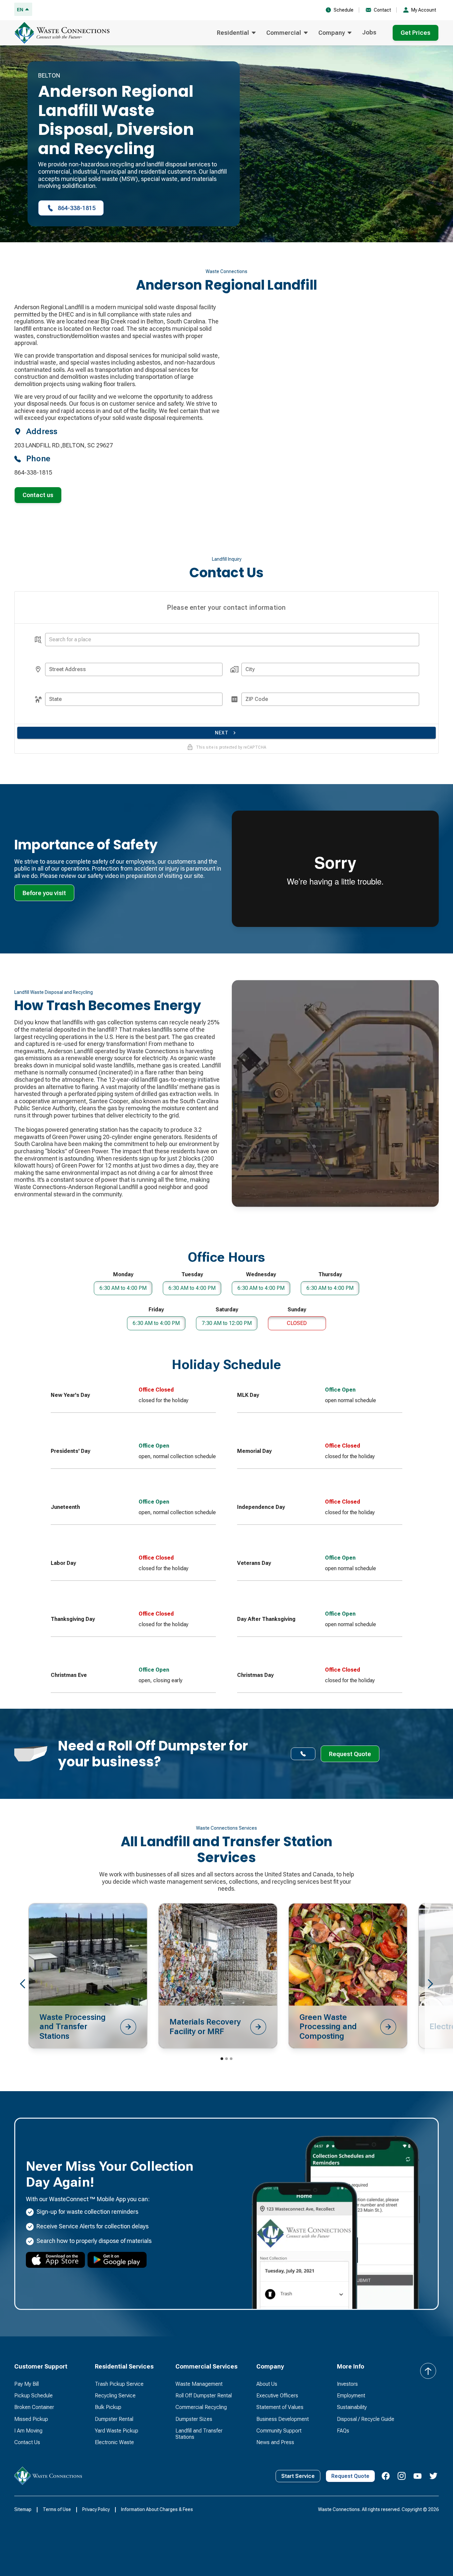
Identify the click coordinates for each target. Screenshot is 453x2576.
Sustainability (352, 2407)
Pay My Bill (27, 2384)
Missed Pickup (31, 2419)
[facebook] (386, 2476)
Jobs (369, 32)
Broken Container (34, 2407)
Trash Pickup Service (119, 2384)
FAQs (343, 2431)
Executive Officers (277, 2396)
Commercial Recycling (201, 2407)
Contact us (38, 495)
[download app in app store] (55, 2260)
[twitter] (433, 2476)
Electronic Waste (114, 2442)
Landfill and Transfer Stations (199, 2434)
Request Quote (350, 2476)
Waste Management (199, 2384)
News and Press (275, 2442)
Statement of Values (280, 2407)
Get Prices (416, 33)
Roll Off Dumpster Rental (204, 2396)
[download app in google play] (117, 2260)
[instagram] (402, 2476)
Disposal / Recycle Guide (366, 2419)
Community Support (279, 2431)
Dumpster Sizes (194, 2419)
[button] (236, 33)
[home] (64, 33)
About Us (267, 2384)
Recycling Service (115, 2396)
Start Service (298, 2476)
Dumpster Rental (114, 2419)
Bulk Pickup (108, 2407)
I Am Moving (28, 2431)
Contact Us (27, 2442)
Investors (347, 2384)
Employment (351, 2396)
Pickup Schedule (33, 2396)
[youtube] (418, 2476)
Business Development (283, 2419)
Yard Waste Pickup (117, 2431)
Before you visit (44, 893)
